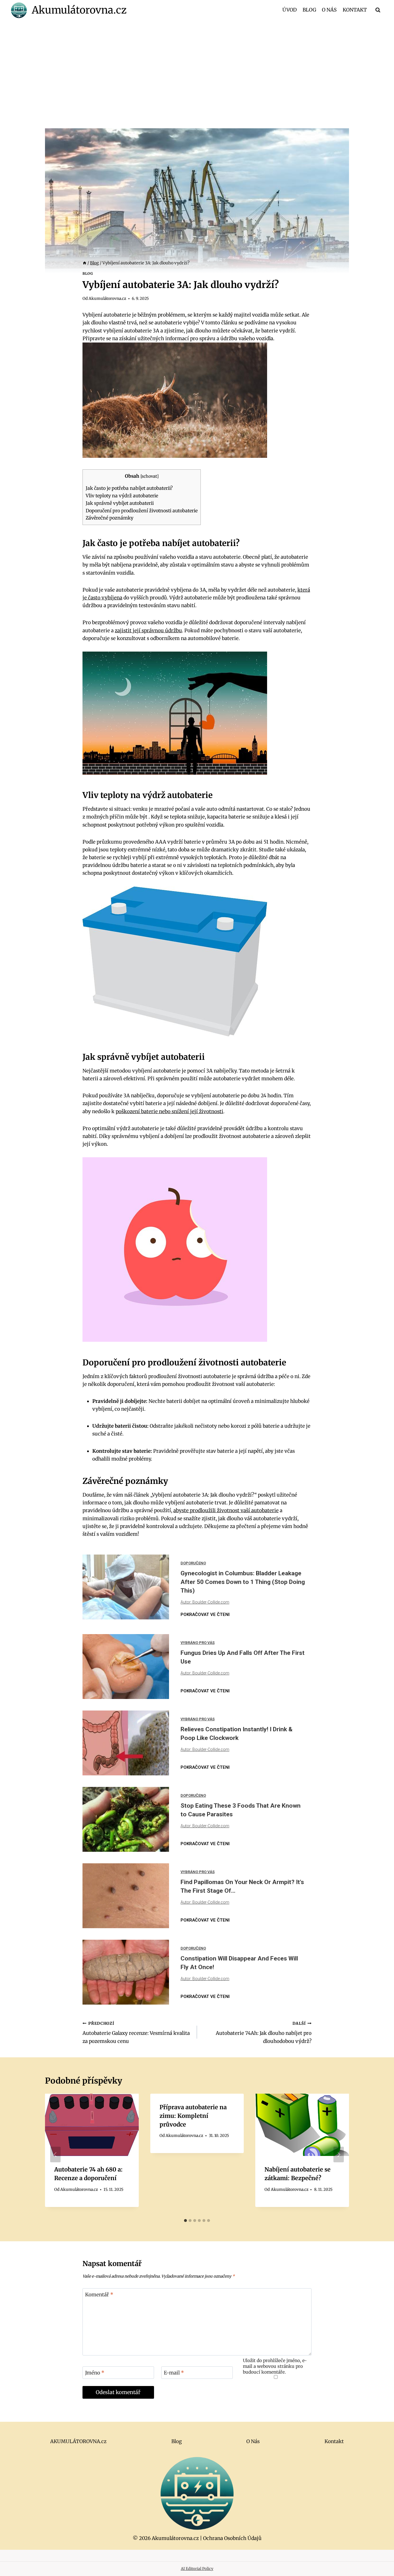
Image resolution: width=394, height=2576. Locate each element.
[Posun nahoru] (379, 2567)
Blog (309, 10)
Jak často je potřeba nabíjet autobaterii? (129, 488)
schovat (149, 476)
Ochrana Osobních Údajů (232, 2538)
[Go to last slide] (55, 2154)
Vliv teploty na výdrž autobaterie (122, 496)
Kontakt (355, 10)
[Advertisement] (197, 62)
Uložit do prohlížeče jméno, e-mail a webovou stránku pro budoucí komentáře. (275, 2366)
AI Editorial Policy (197, 2569)
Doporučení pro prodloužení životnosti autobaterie (142, 511)
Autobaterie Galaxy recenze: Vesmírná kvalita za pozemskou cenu (136, 2033)
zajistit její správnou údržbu (148, 631)
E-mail (174, 2373)
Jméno (95, 2373)
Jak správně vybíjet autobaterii (120, 503)
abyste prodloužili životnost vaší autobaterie (226, 1510)
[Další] (339, 2154)
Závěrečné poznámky (109, 518)
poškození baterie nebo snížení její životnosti (169, 1111)
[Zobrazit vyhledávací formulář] (378, 10)
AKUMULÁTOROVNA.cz (78, 2441)
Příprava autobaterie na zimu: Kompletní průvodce (193, 2116)
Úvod (290, 10)
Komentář (99, 2295)
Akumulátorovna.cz (107, 299)
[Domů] (85, 263)
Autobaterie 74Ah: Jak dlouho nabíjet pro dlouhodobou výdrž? (264, 2033)
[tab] (185, 2221)
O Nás (329, 10)
